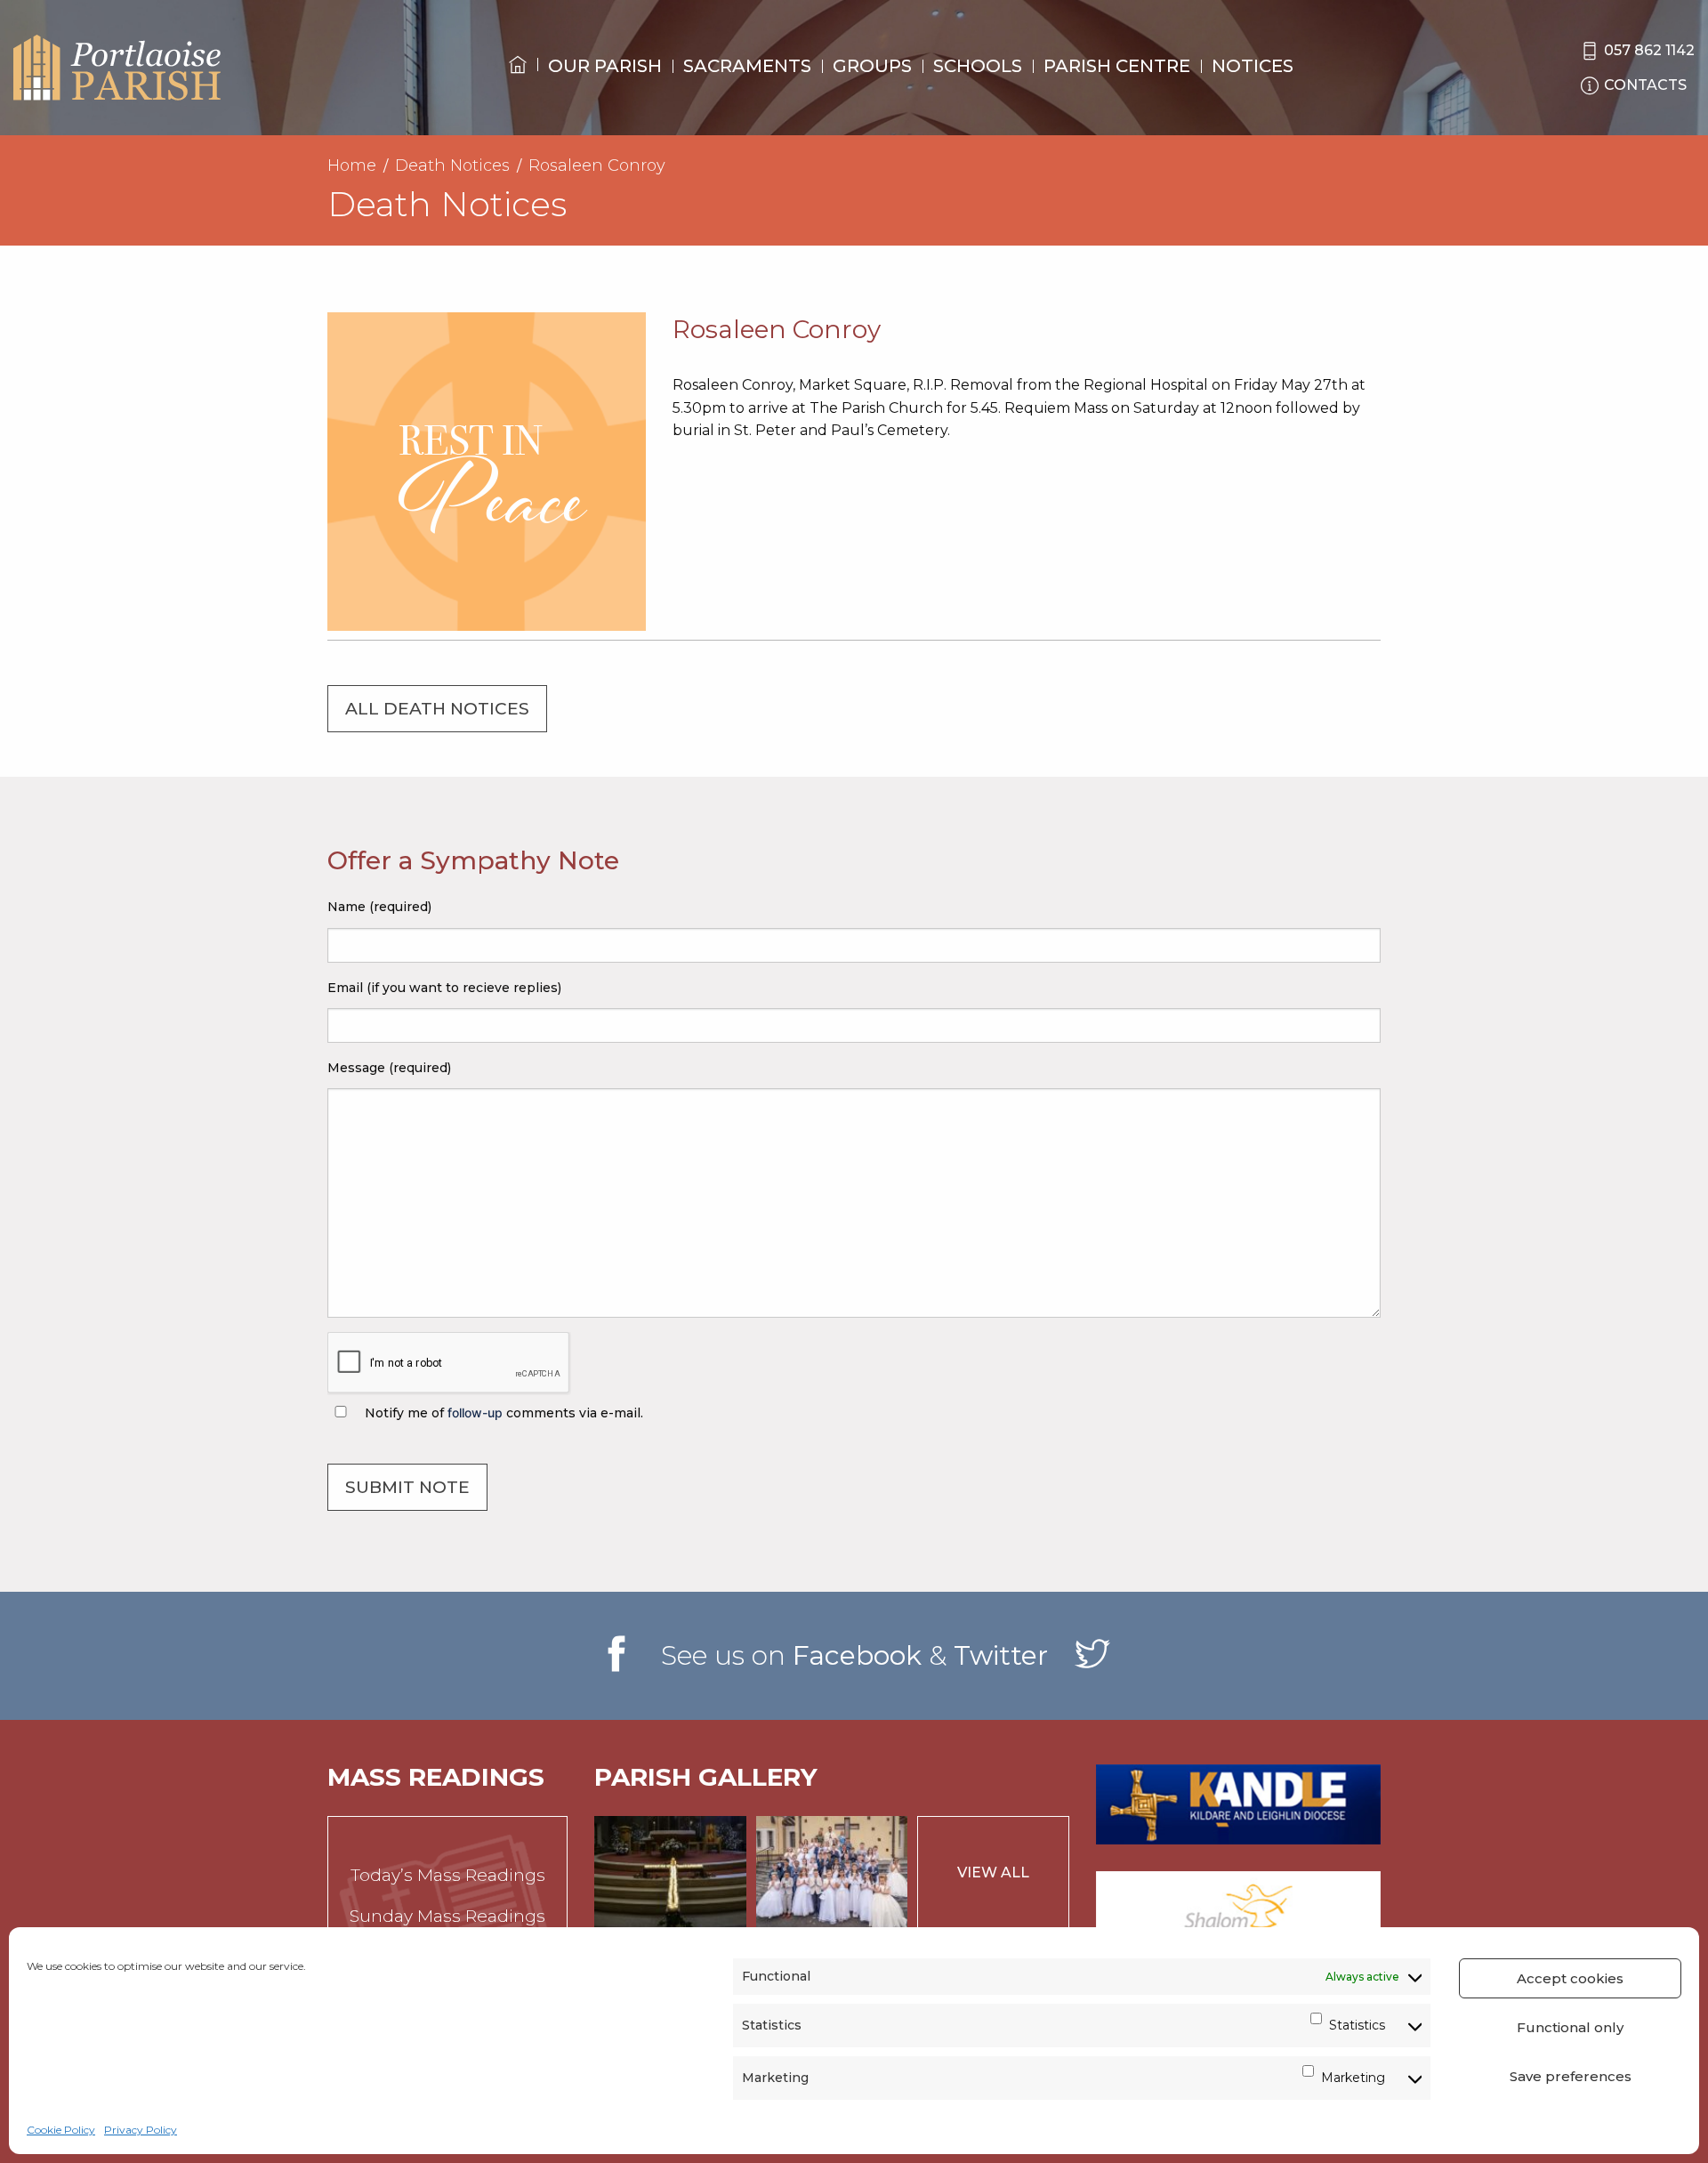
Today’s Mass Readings (448, 1875)
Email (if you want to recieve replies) (444, 988)
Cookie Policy (61, 2130)
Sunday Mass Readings (447, 1916)
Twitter (1001, 1655)
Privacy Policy (141, 2130)
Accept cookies (1570, 1978)
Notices (1253, 66)
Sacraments (747, 66)
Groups (872, 66)
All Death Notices (437, 709)
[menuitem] (518, 81)
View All (993, 1872)
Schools (978, 66)
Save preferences (1571, 2076)
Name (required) (379, 907)
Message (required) (389, 1068)
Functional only (1570, 2027)
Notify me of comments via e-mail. (502, 1413)
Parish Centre (1117, 66)
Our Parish (605, 66)
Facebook (857, 1655)
